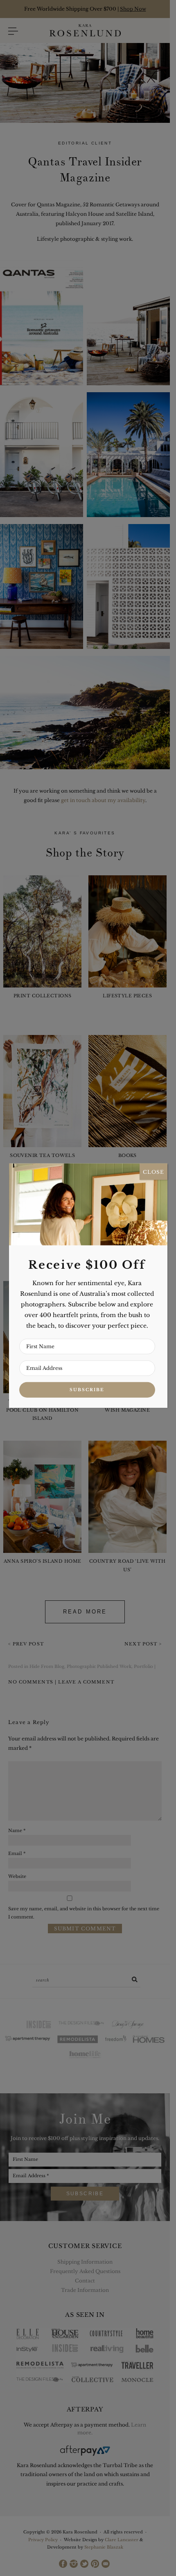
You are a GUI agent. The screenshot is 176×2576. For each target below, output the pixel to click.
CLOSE (153, 1172)
